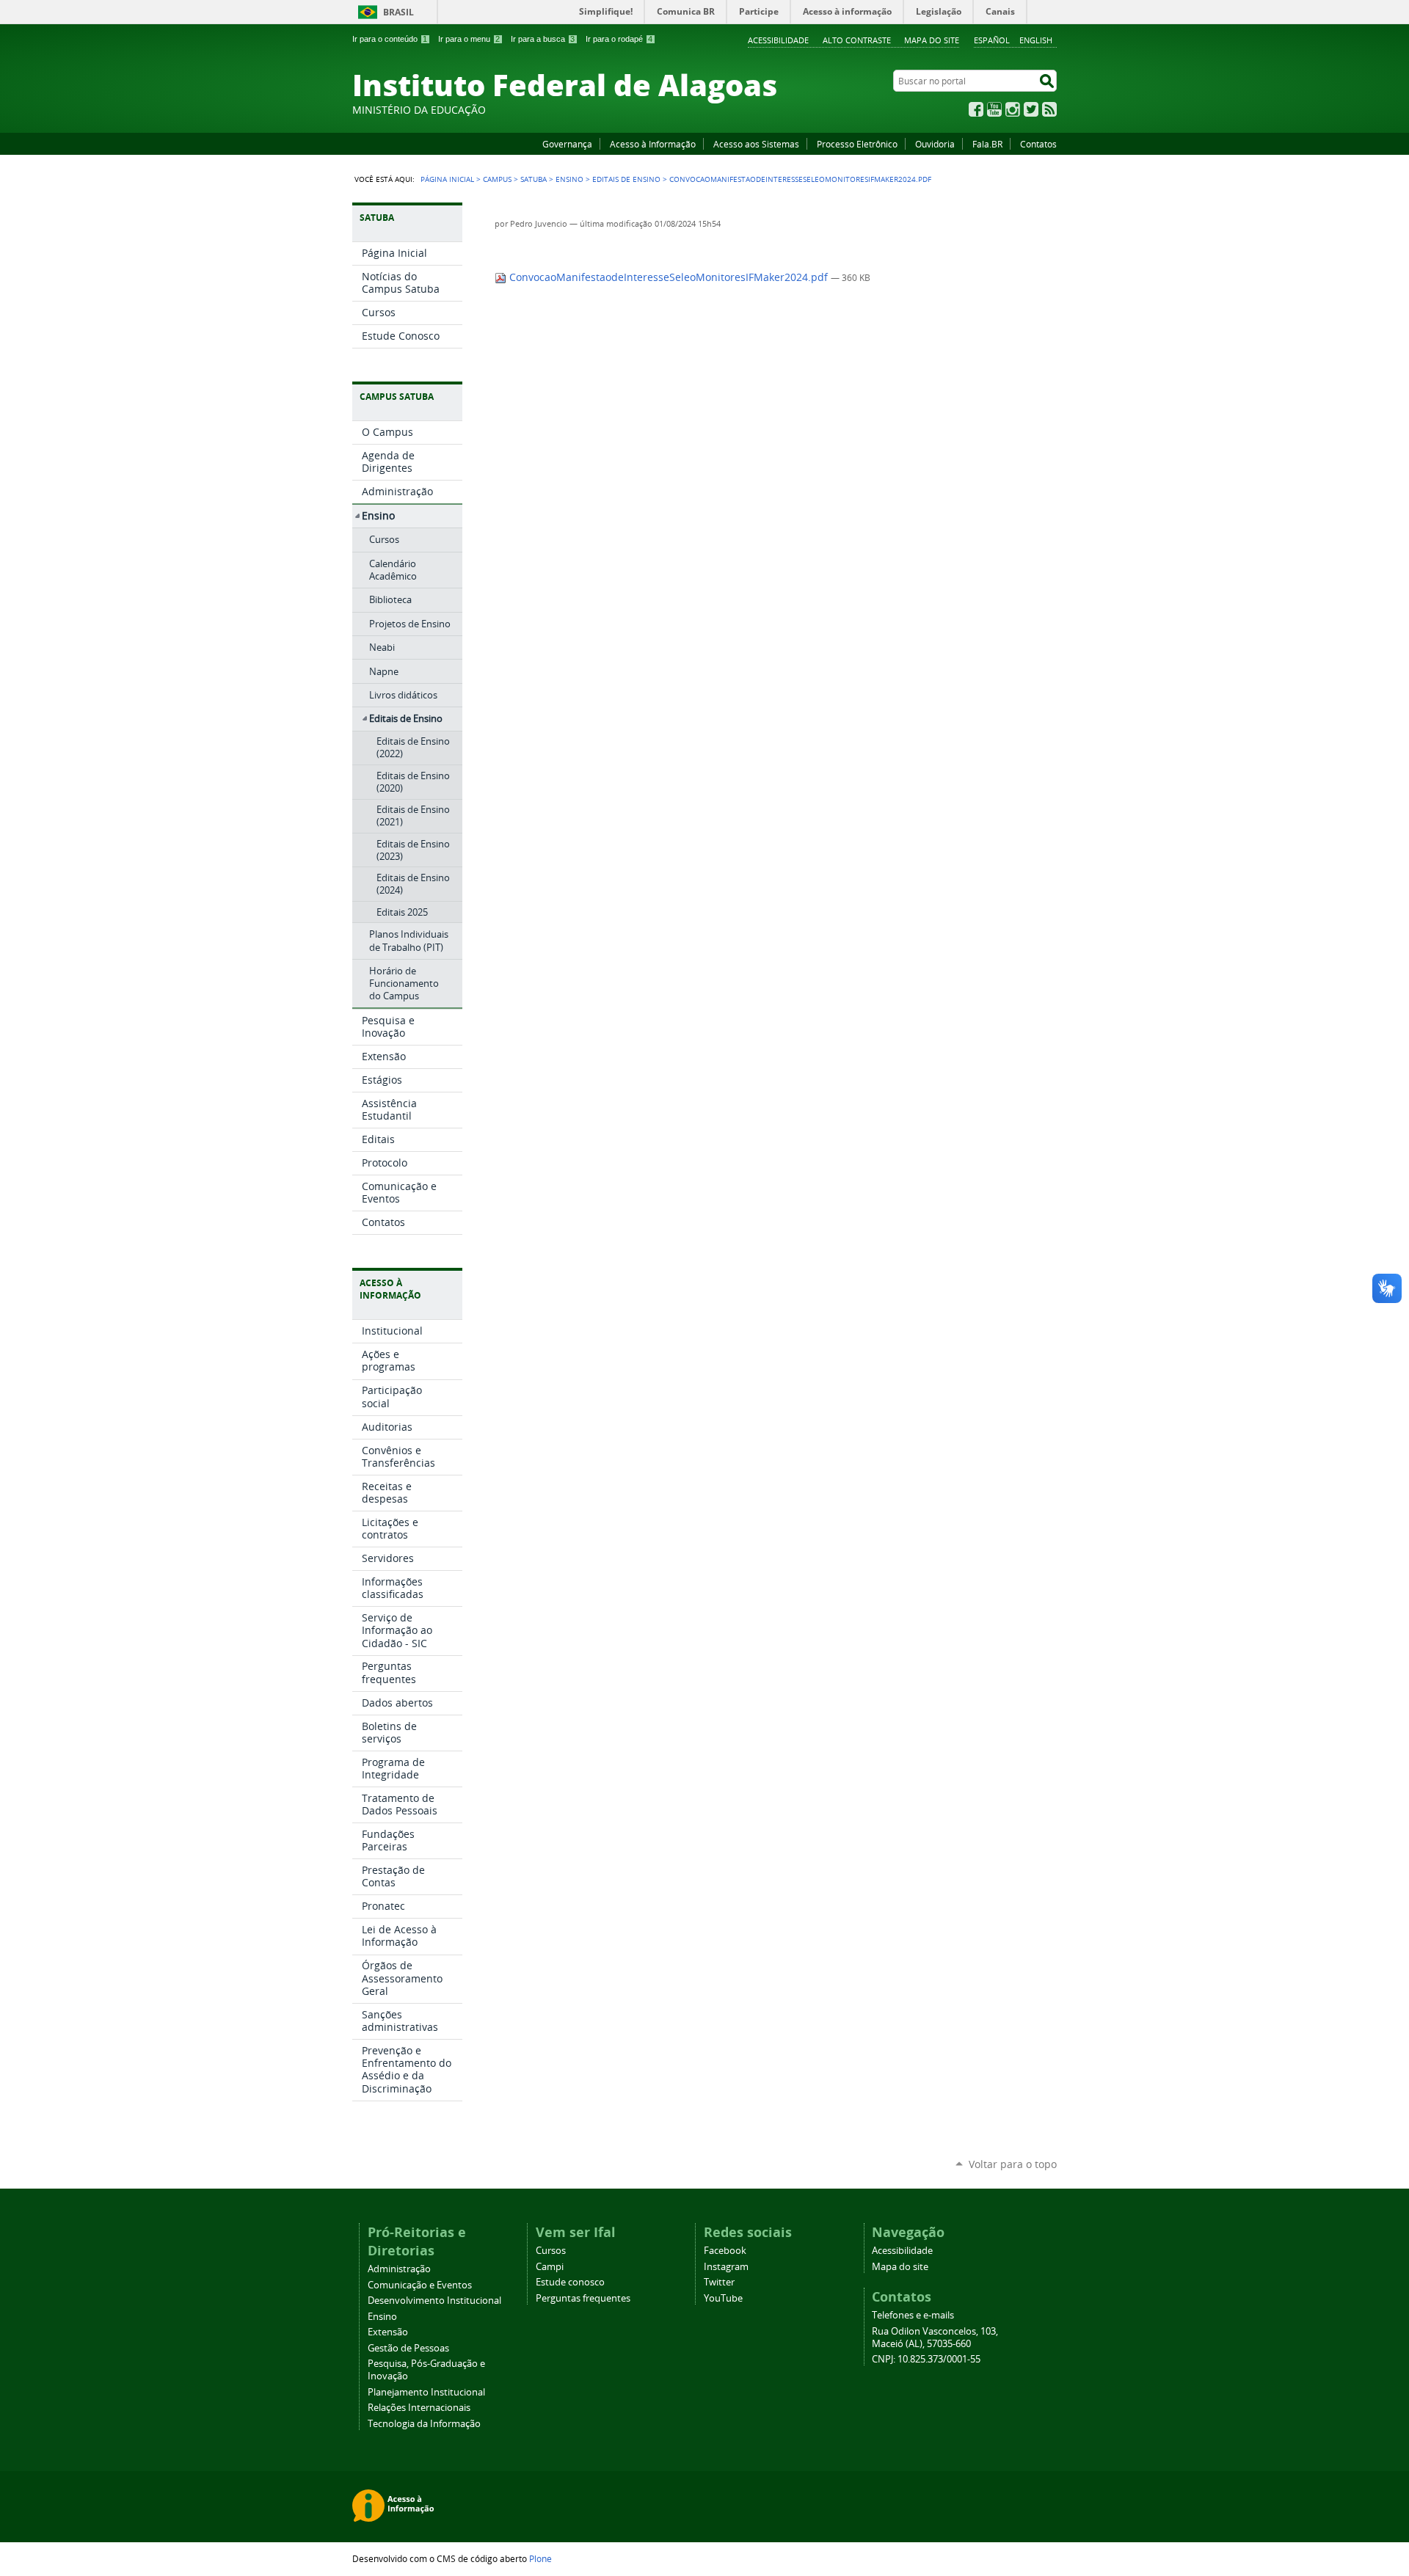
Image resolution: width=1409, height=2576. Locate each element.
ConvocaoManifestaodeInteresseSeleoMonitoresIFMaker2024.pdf (669, 277)
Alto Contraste (857, 40)
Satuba (534, 179)
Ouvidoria (935, 144)
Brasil (398, 12)
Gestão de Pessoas (408, 2348)
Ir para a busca (543, 39)
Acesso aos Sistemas (756, 144)
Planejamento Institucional (426, 2392)
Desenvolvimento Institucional (434, 2300)
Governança (567, 144)
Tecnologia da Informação (424, 2424)
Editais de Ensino (626, 179)
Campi (550, 2267)
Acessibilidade (778, 40)
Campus (497, 179)
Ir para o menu (469, 39)
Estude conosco (570, 2282)
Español (992, 40)
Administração (399, 2269)
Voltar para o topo (1013, 2164)
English (1036, 40)
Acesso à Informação (653, 144)
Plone (540, 2558)
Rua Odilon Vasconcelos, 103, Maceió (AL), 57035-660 (935, 2338)
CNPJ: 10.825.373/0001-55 (926, 2359)
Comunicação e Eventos (420, 2285)
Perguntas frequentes (583, 2298)
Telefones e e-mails (913, 2315)
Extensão (388, 2332)
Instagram (1013, 109)
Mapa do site (932, 40)
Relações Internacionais (419, 2408)
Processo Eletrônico (857, 144)
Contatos (1038, 144)
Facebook (976, 109)
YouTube (994, 109)
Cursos (551, 2251)
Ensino (569, 179)
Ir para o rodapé (619, 39)
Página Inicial (447, 179)
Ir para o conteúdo (390, 39)
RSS (1049, 109)
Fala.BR (987, 144)
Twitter (1031, 109)
